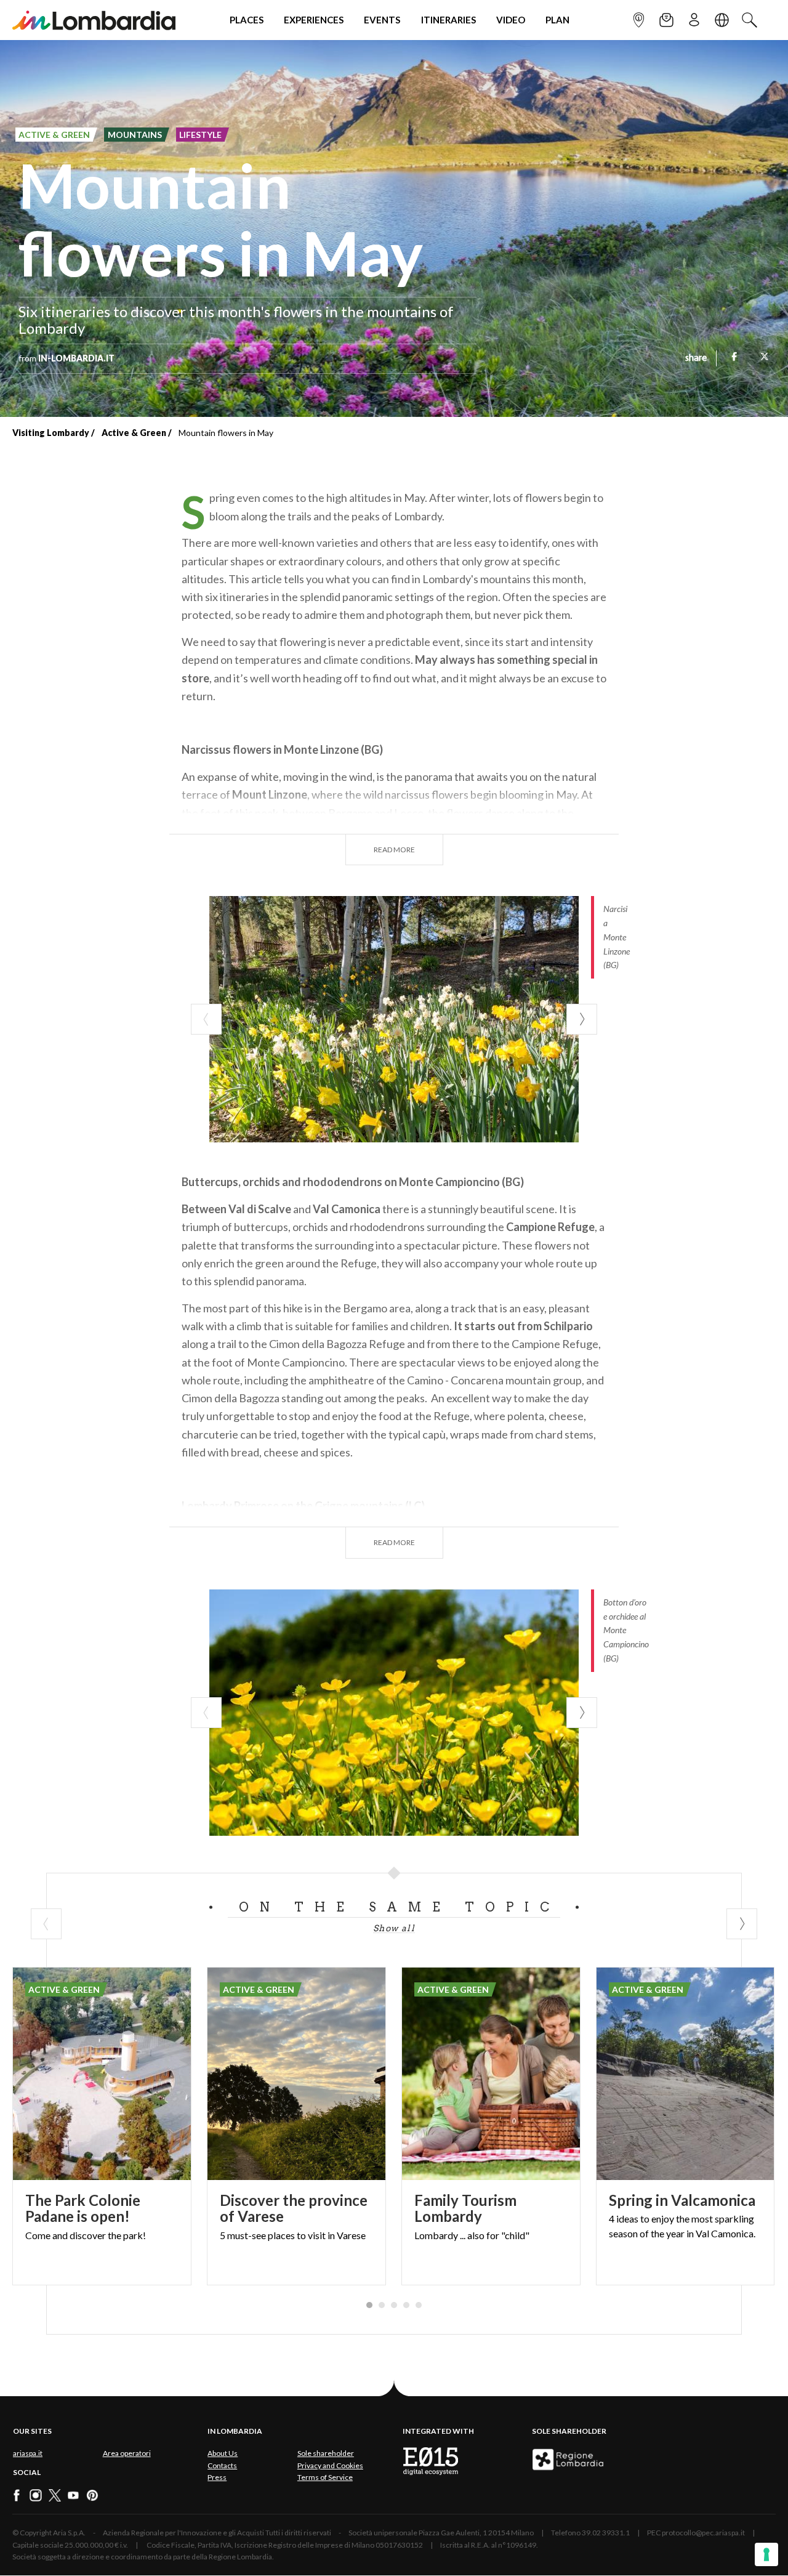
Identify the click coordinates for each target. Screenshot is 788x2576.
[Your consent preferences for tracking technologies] (766, 2554)
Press (217, 2477)
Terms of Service (325, 2477)
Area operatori (127, 2453)
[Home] (94, 20)
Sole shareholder (326, 2453)
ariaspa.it (28, 2453)
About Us (223, 2453)
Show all (394, 1928)
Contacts (222, 2465)
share (696, 358)
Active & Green (134, 433)
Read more (394, 850)
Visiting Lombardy (51, 433)
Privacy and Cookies (330, 2465)
